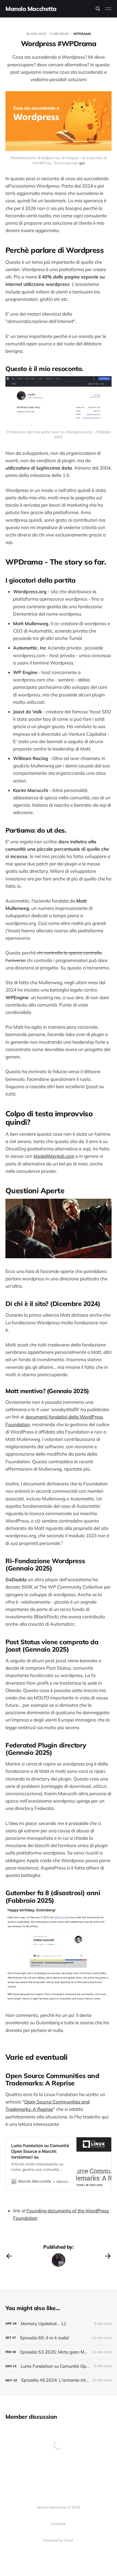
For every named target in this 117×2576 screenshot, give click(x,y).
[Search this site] (98, 9)
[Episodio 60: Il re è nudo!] (59, 2338)
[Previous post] (9, 2256)
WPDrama (82, 34)
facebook (59, 2524)
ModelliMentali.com (54, 1156)
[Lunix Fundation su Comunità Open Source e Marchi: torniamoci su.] (59, 2366)
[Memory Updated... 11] (59, 2324)
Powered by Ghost (59, 2540)
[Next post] (108, 2256)
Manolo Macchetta (31, 9)
